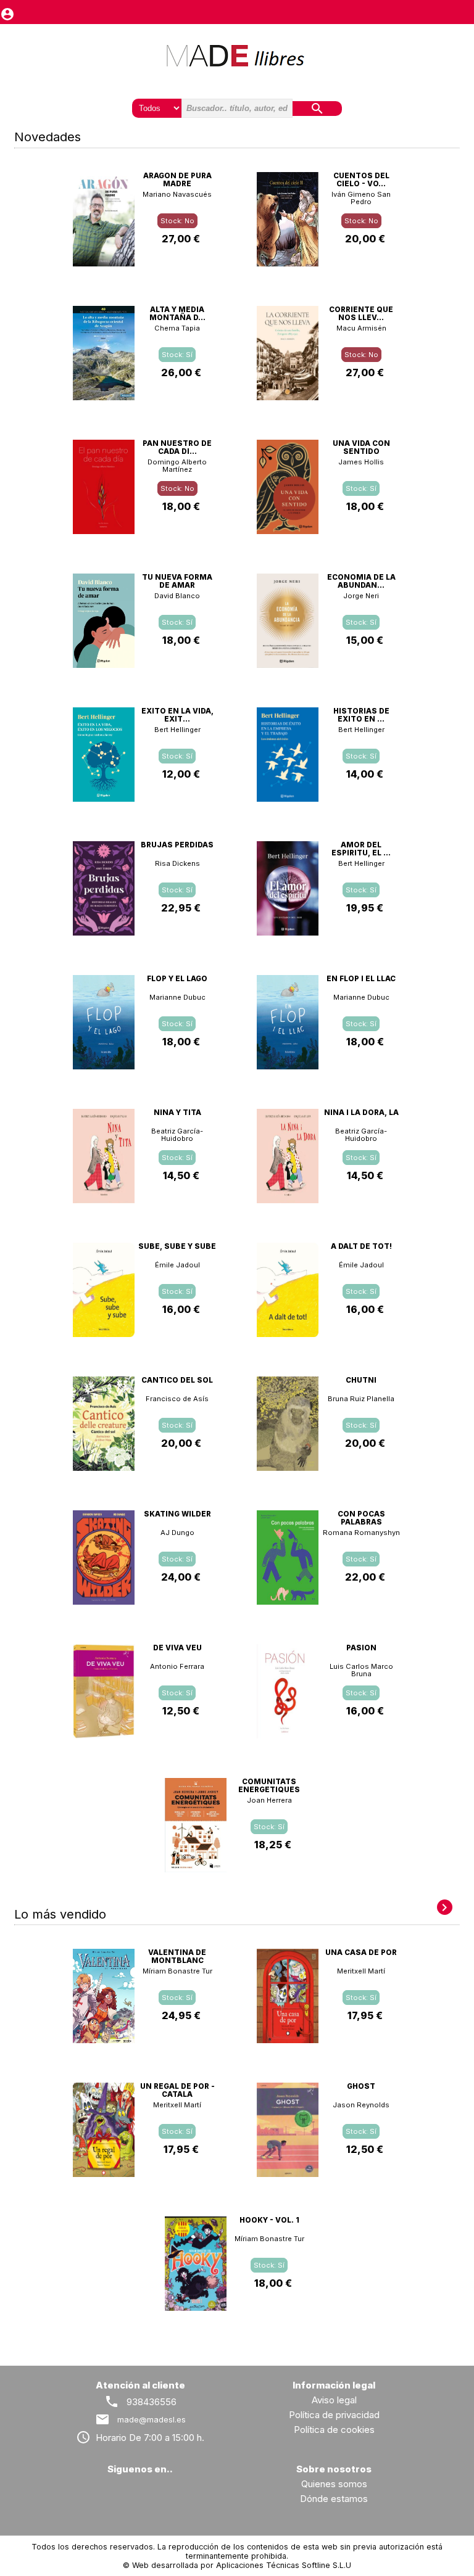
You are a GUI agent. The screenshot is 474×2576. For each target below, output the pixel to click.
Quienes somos (334, 2484)
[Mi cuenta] (7, 11)
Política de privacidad (334, 2415)
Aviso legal (334, 2400)
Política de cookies (334, 2430)
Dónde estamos (334, 2499)
